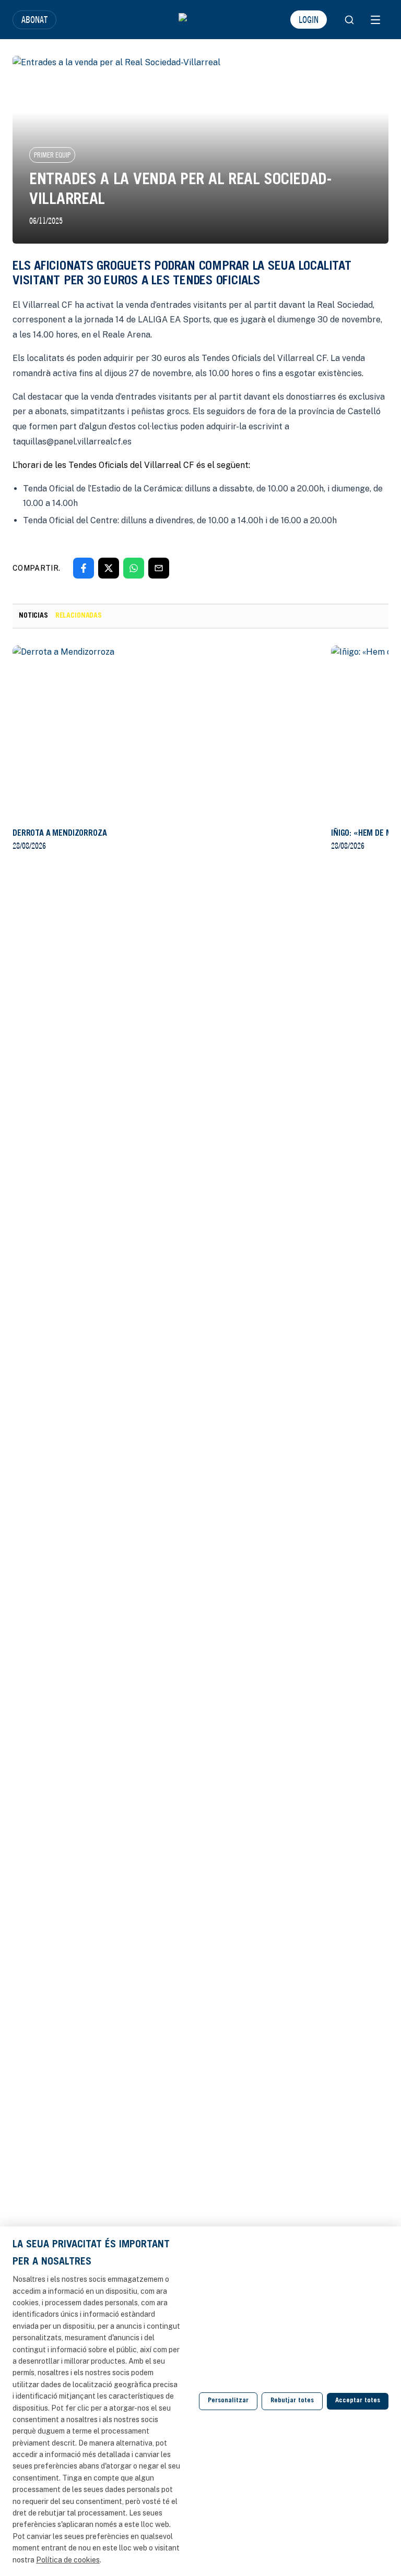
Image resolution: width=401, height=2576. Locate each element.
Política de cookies (68, 2560)
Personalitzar (228, 2401)
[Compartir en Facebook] (84, 568)
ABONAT (34, 19)
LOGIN (309, 19)
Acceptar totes (358, 2401)
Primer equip (52, 155)
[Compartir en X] (109, 568)
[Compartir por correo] (159, 568)
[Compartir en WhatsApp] (134, 568)
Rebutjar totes (292, 2401)
